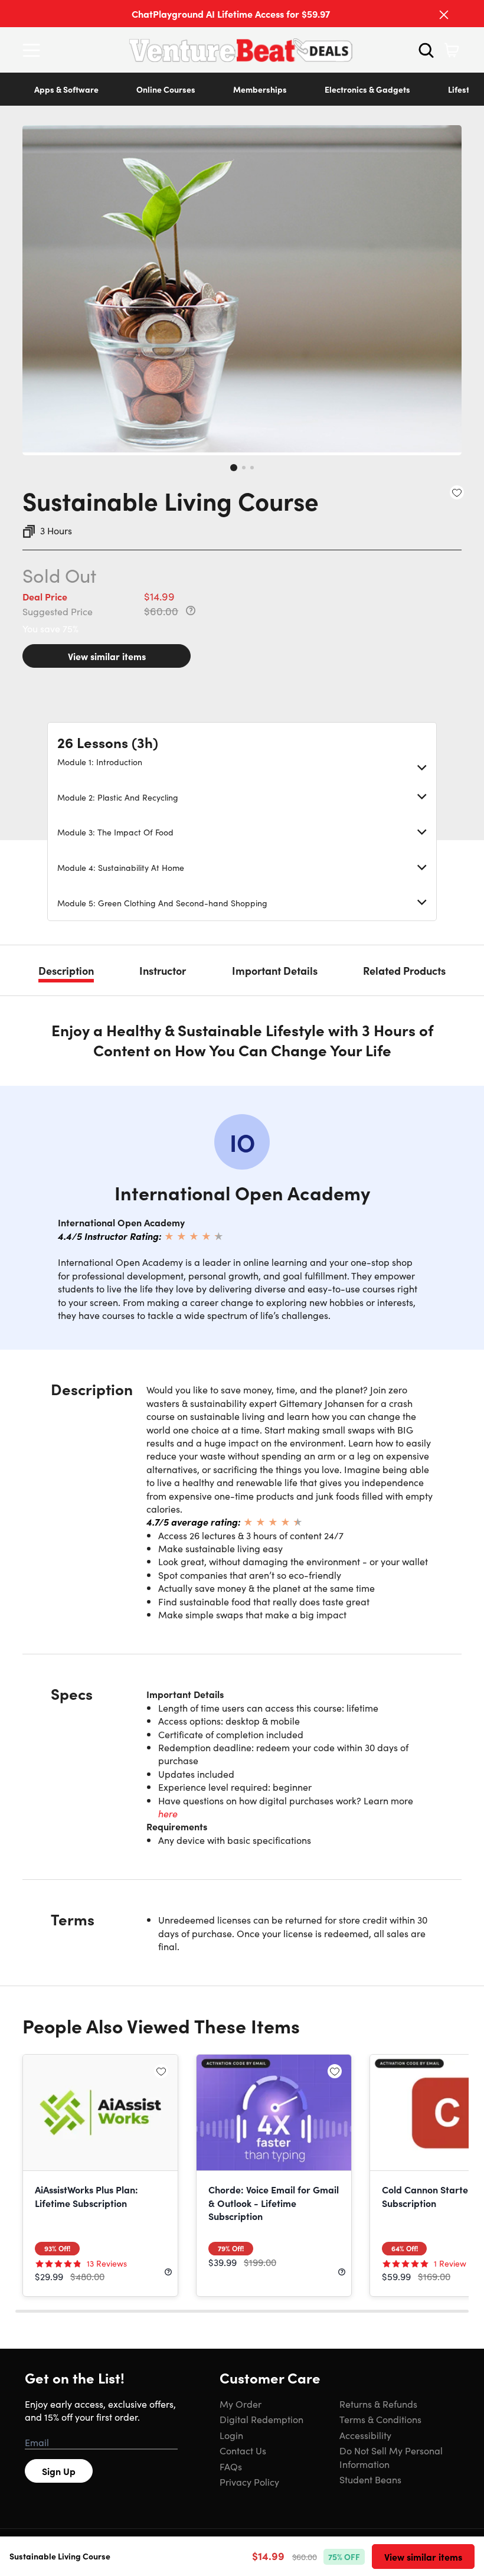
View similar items (107, 656)
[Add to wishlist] (457, 492)
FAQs (231, 2466)
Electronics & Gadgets (367, 89)
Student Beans (370, 2479)
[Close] (444, 15)
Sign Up (59, 2471)
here (168, 1813)
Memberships (260, 89)
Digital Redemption (261, 2419)
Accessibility (365, 2435)
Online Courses (166, 89)
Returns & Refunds (378, 2404)
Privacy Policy (249, 2482)
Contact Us (243, 2450)
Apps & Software (66, 89)
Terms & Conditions (380, 2419)
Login (231, 2435)
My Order (241, 2404)
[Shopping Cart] (452, 50)
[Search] (426, 50)
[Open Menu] (34, 50)
